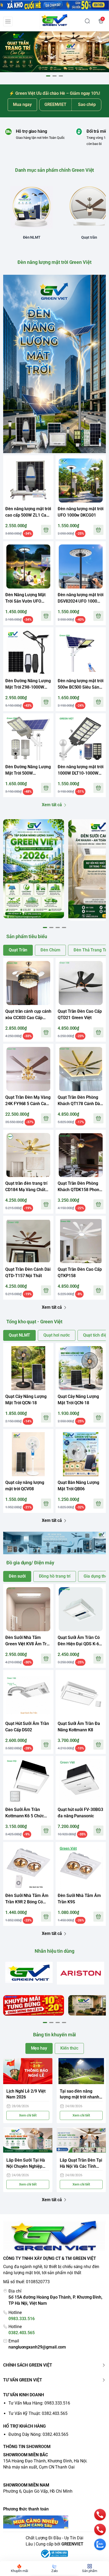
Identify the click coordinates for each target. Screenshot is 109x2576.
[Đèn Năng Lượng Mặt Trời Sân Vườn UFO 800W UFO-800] (28, 566)
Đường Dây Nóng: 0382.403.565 (38, 2434)
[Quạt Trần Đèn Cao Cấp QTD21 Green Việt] (81, 983)
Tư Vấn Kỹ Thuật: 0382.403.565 (38, 2413)
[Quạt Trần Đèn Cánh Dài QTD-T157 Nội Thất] (28, 1241)
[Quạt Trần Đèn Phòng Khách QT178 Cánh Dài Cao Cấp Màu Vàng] (81, 1069)
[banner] (34, 869)
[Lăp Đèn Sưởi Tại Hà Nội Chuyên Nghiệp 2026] (28, 2140)
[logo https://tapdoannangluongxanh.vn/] (54, 2236)
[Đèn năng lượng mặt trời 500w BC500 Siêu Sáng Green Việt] (81, 652)
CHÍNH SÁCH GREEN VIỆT (28, 2365)
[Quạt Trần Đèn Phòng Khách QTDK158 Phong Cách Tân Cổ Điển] (81, 1155)
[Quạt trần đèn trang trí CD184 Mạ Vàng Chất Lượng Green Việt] (28, 1155)
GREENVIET (72, 2544)
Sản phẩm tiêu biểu (27, 936)
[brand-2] (81, 1973)
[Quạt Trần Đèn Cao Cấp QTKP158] (81, 1241)
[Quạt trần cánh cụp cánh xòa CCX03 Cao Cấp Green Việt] (28, 983)
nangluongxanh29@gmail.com (37, 2347)
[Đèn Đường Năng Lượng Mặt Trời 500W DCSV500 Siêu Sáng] (28, 739)
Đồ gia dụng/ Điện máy (30, 1563)
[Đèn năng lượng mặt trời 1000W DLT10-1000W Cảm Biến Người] (81, 739)
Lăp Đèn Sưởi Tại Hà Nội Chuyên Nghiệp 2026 (26, 2164)
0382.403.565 (22, 2333)
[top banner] (54, 5)
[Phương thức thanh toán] (54, 2522)
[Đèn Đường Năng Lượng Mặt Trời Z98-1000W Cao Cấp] (28, 652)
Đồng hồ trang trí (55, 1576)
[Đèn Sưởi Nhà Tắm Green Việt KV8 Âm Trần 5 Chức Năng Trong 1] (28, 1609)
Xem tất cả (52, 805)
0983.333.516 (22, 2319)
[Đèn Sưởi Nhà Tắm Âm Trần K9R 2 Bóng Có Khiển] (28, 1867)
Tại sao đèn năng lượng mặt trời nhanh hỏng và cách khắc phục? (80, 2095)
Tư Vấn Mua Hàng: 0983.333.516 (39, 2403)
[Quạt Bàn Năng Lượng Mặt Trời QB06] (81, 1454)
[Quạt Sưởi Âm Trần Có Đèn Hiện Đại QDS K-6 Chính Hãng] (81, 1609)
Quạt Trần (18, 950)
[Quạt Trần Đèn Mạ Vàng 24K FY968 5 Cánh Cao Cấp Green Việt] (28, 1069)
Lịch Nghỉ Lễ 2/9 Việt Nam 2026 (26, 2094)
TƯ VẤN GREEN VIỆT (23, 2380)
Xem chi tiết (28, 2115)
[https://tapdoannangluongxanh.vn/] (55, 21)
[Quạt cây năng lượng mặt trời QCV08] (28, 1454)
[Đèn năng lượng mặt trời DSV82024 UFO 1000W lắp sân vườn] (81, 566)
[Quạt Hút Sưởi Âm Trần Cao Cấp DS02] (28, 1695)
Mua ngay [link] (22, 104)
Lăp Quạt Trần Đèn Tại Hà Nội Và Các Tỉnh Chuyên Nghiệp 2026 (81, 2164)
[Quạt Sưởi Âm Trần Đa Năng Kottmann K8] (81, 1695)
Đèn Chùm (50, 950)
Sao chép (87, 104)
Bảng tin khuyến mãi (55, 2035)
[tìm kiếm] (87, 21)
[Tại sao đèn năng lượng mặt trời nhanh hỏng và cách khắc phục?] (81, 2071)
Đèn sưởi (17, 1576)
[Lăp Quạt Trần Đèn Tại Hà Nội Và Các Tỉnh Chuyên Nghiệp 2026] (81, 2140)
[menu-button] (8, 22)
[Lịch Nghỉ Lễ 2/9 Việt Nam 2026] (28, 2071)
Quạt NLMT (19, 1335)
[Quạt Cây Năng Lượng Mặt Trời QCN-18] (28, 1368)
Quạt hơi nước (56, 1335)
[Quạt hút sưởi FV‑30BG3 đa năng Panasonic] (81, 1781)
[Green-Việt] (54, 52)
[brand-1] (29, 1972)
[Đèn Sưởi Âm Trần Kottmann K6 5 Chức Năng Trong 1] (28, 1781)
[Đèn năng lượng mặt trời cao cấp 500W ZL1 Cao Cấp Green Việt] (28, 480)
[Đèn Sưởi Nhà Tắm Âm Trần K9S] (81, 1867)
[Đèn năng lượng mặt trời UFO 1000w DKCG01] (81, 480)
